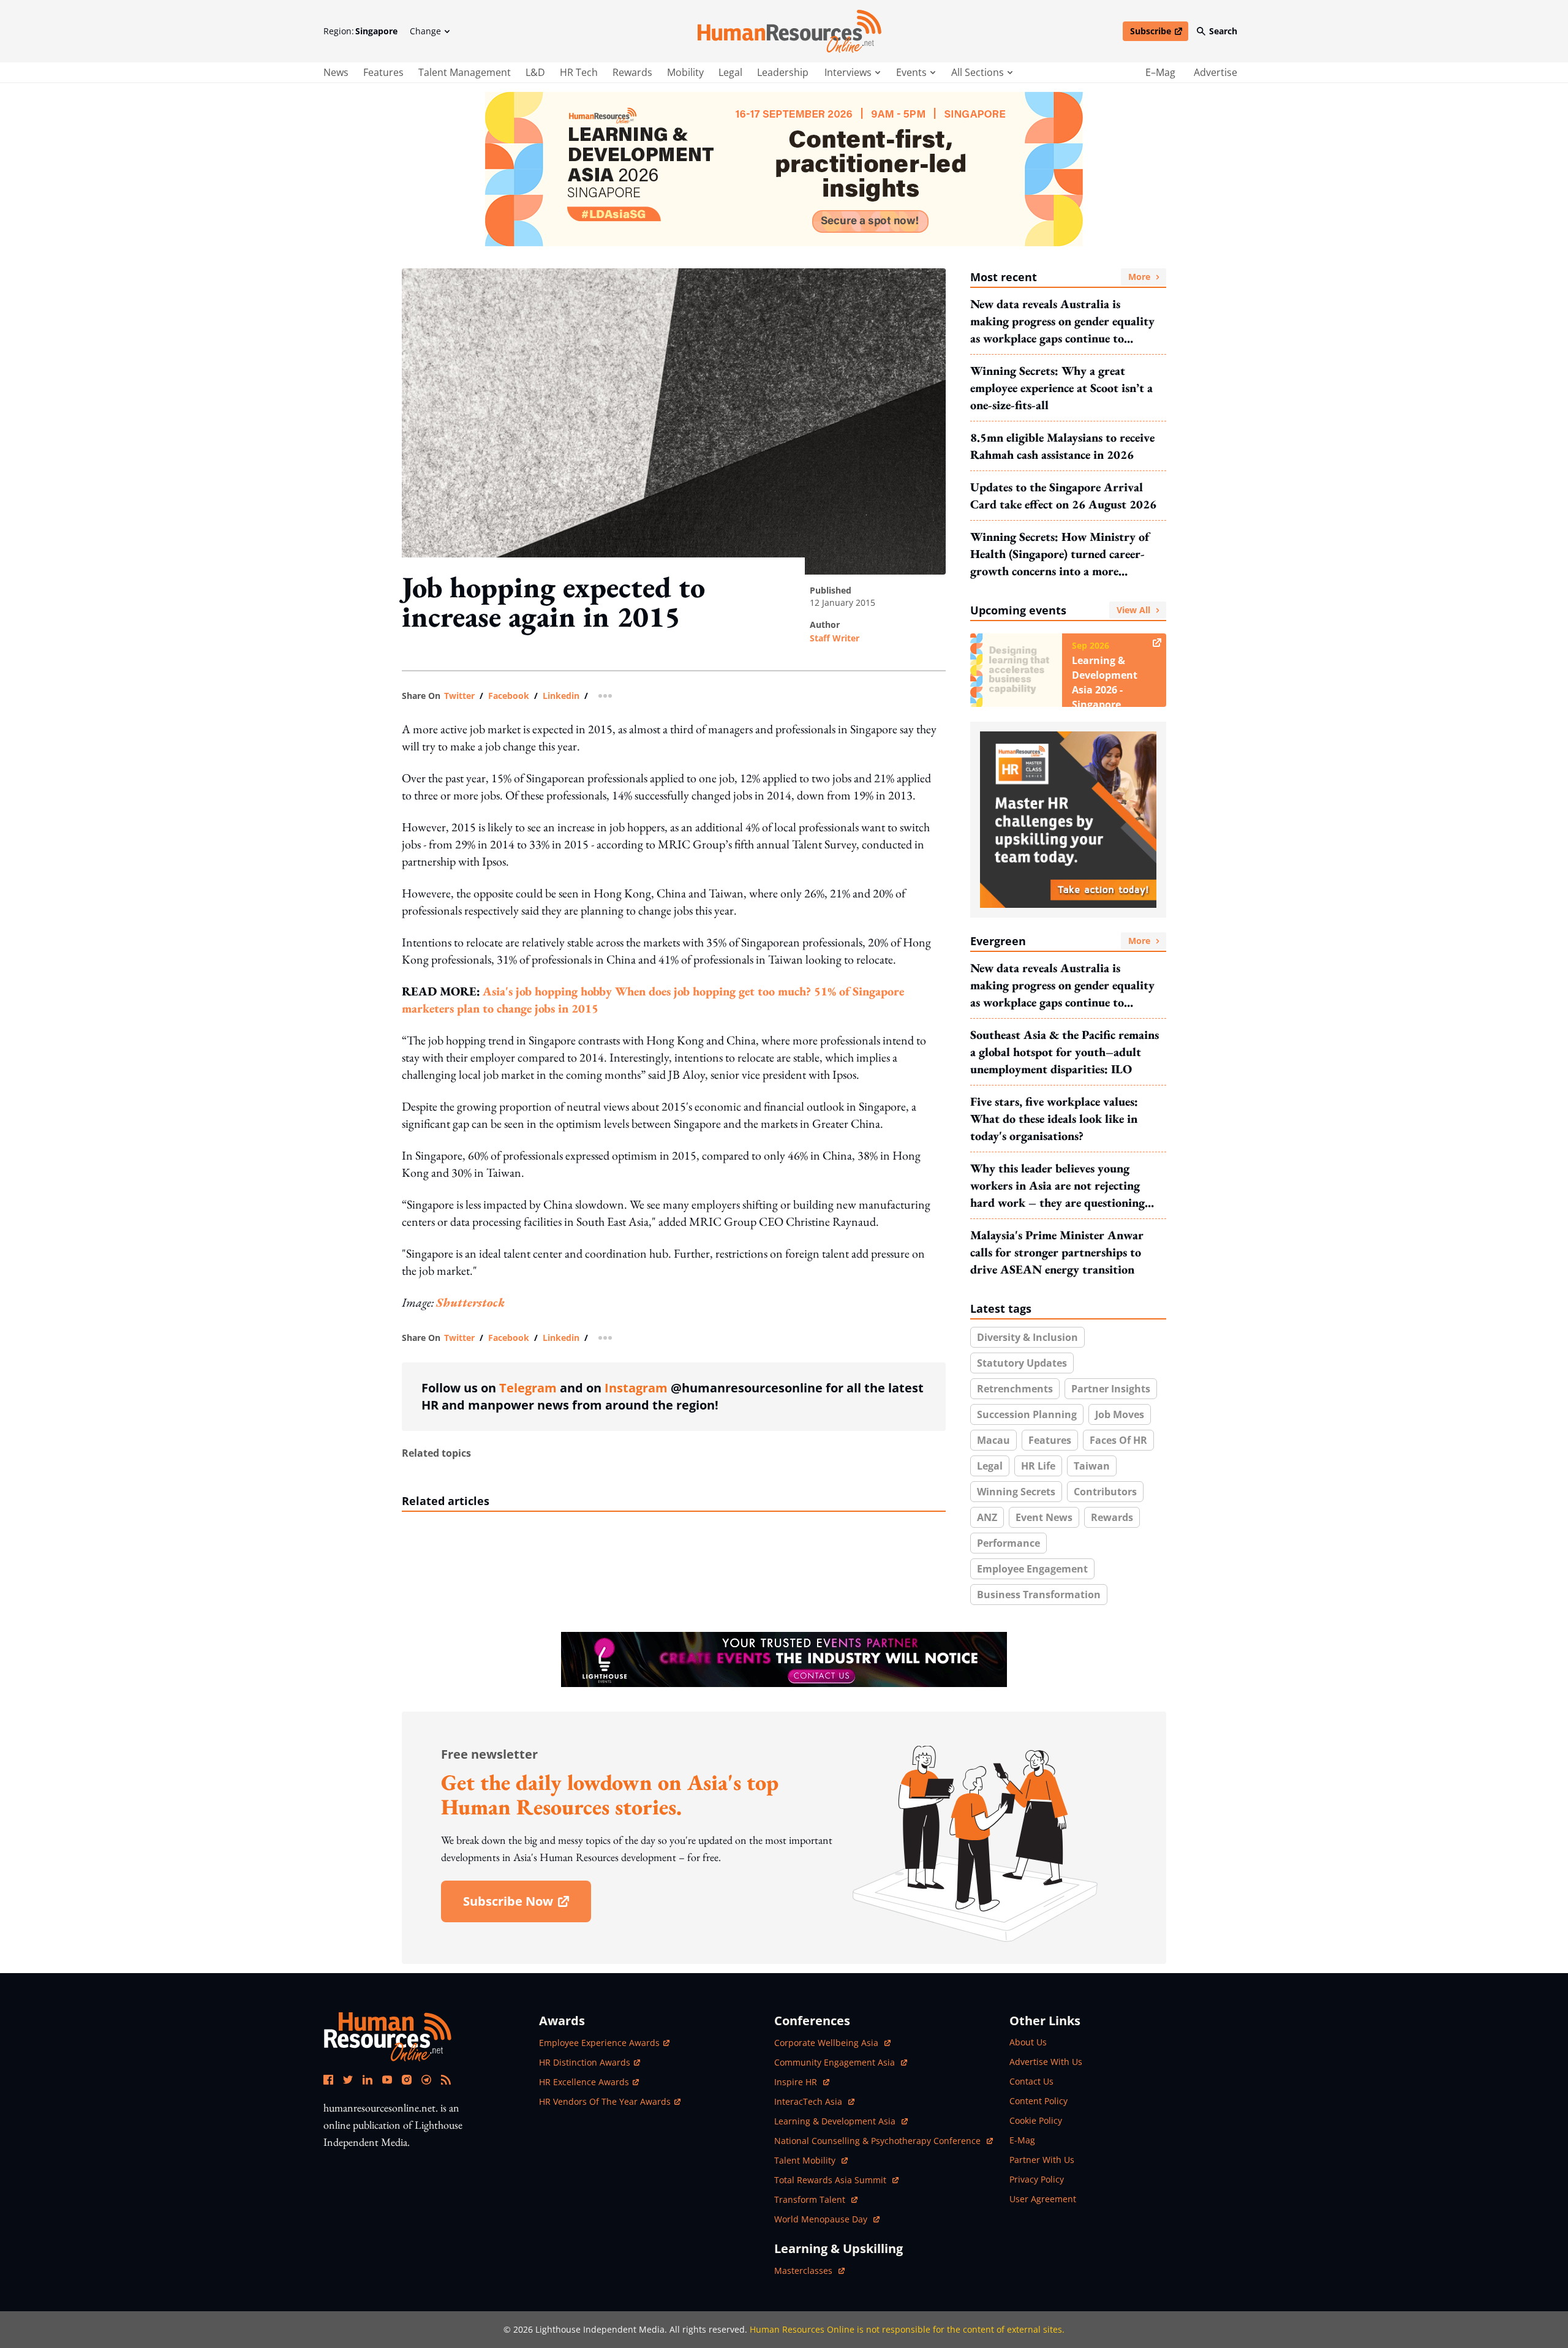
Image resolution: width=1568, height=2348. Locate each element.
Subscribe (1159, 33)
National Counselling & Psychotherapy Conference (879, 2141)
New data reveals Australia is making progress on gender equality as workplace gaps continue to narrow (1062, 321)
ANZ (987, 1517)
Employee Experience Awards (599, 2043)
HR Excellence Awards (584, 2082)
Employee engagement (1032, 1569)
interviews (848, 72)
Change (425, 31)
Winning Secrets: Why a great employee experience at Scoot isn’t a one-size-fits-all (1061, 388)
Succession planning (1027, 1414)
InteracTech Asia (814, 2101)
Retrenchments (1015, 1389)
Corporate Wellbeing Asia (827, 2043)
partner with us (1042, 2160)
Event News (1044, 1517)
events (911, 72)
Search (1223, 31)
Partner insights (1111, 1389)
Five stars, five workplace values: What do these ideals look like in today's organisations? (1054, 1119)
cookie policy (1036, 2120)
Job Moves (1120, 1414)
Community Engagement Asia (836, 2062)
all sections (978, 72)
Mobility (685, 72)
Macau (993, 1440)
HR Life (1038, 1466)
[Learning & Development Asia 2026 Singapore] (784, 169)
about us (1028, 2042)
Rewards (632, 72)
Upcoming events (1060, 610)
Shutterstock (470, 1302)
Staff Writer (835, 638)
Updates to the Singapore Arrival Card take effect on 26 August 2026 (1063, 496)
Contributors (1105, 1492)
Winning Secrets (1016, 1492)
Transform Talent (816, 2199)
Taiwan (1092, 1466)
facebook (509, 696)
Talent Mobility (811, 2160)
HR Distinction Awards (585, 2062)
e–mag (1160, 72)
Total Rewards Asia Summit (831, 2180)
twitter (459, 696)
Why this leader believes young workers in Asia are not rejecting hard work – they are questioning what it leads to (1057, 1186)
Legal (730, 72)
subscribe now (527, 1905)
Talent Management (465, 72)
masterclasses (809, 2271)
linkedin (561, 696)
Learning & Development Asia (836, 2121)
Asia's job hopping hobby (549, 991)
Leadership (783, 72)
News (336, 72)
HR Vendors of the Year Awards (605, 2101)
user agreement (1043, 2199)
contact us (1031, 2081)
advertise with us (1046, 2062)
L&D (535, 72)
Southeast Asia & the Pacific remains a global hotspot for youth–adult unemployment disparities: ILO (1065, 1052)
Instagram (636, 1388)
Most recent (1060, 277)
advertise (1216, 72)
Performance (1008, 1543)
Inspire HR (802, 2082)
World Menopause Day (822, 2219)
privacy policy (1037, 2179)
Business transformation (1039, 1595)
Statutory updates (1022, 1363)
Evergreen (1060, 941)
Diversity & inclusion (1027, 1337)
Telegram (528, 1388)
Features (383, 72)
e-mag (1022, 2140)
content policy (1038, 2101)
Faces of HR (1118, 1440)
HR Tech (579, 72)
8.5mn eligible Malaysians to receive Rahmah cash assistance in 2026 (1062, 446)
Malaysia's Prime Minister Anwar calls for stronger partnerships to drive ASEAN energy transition (1057, 1252)
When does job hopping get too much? (714, 991)
